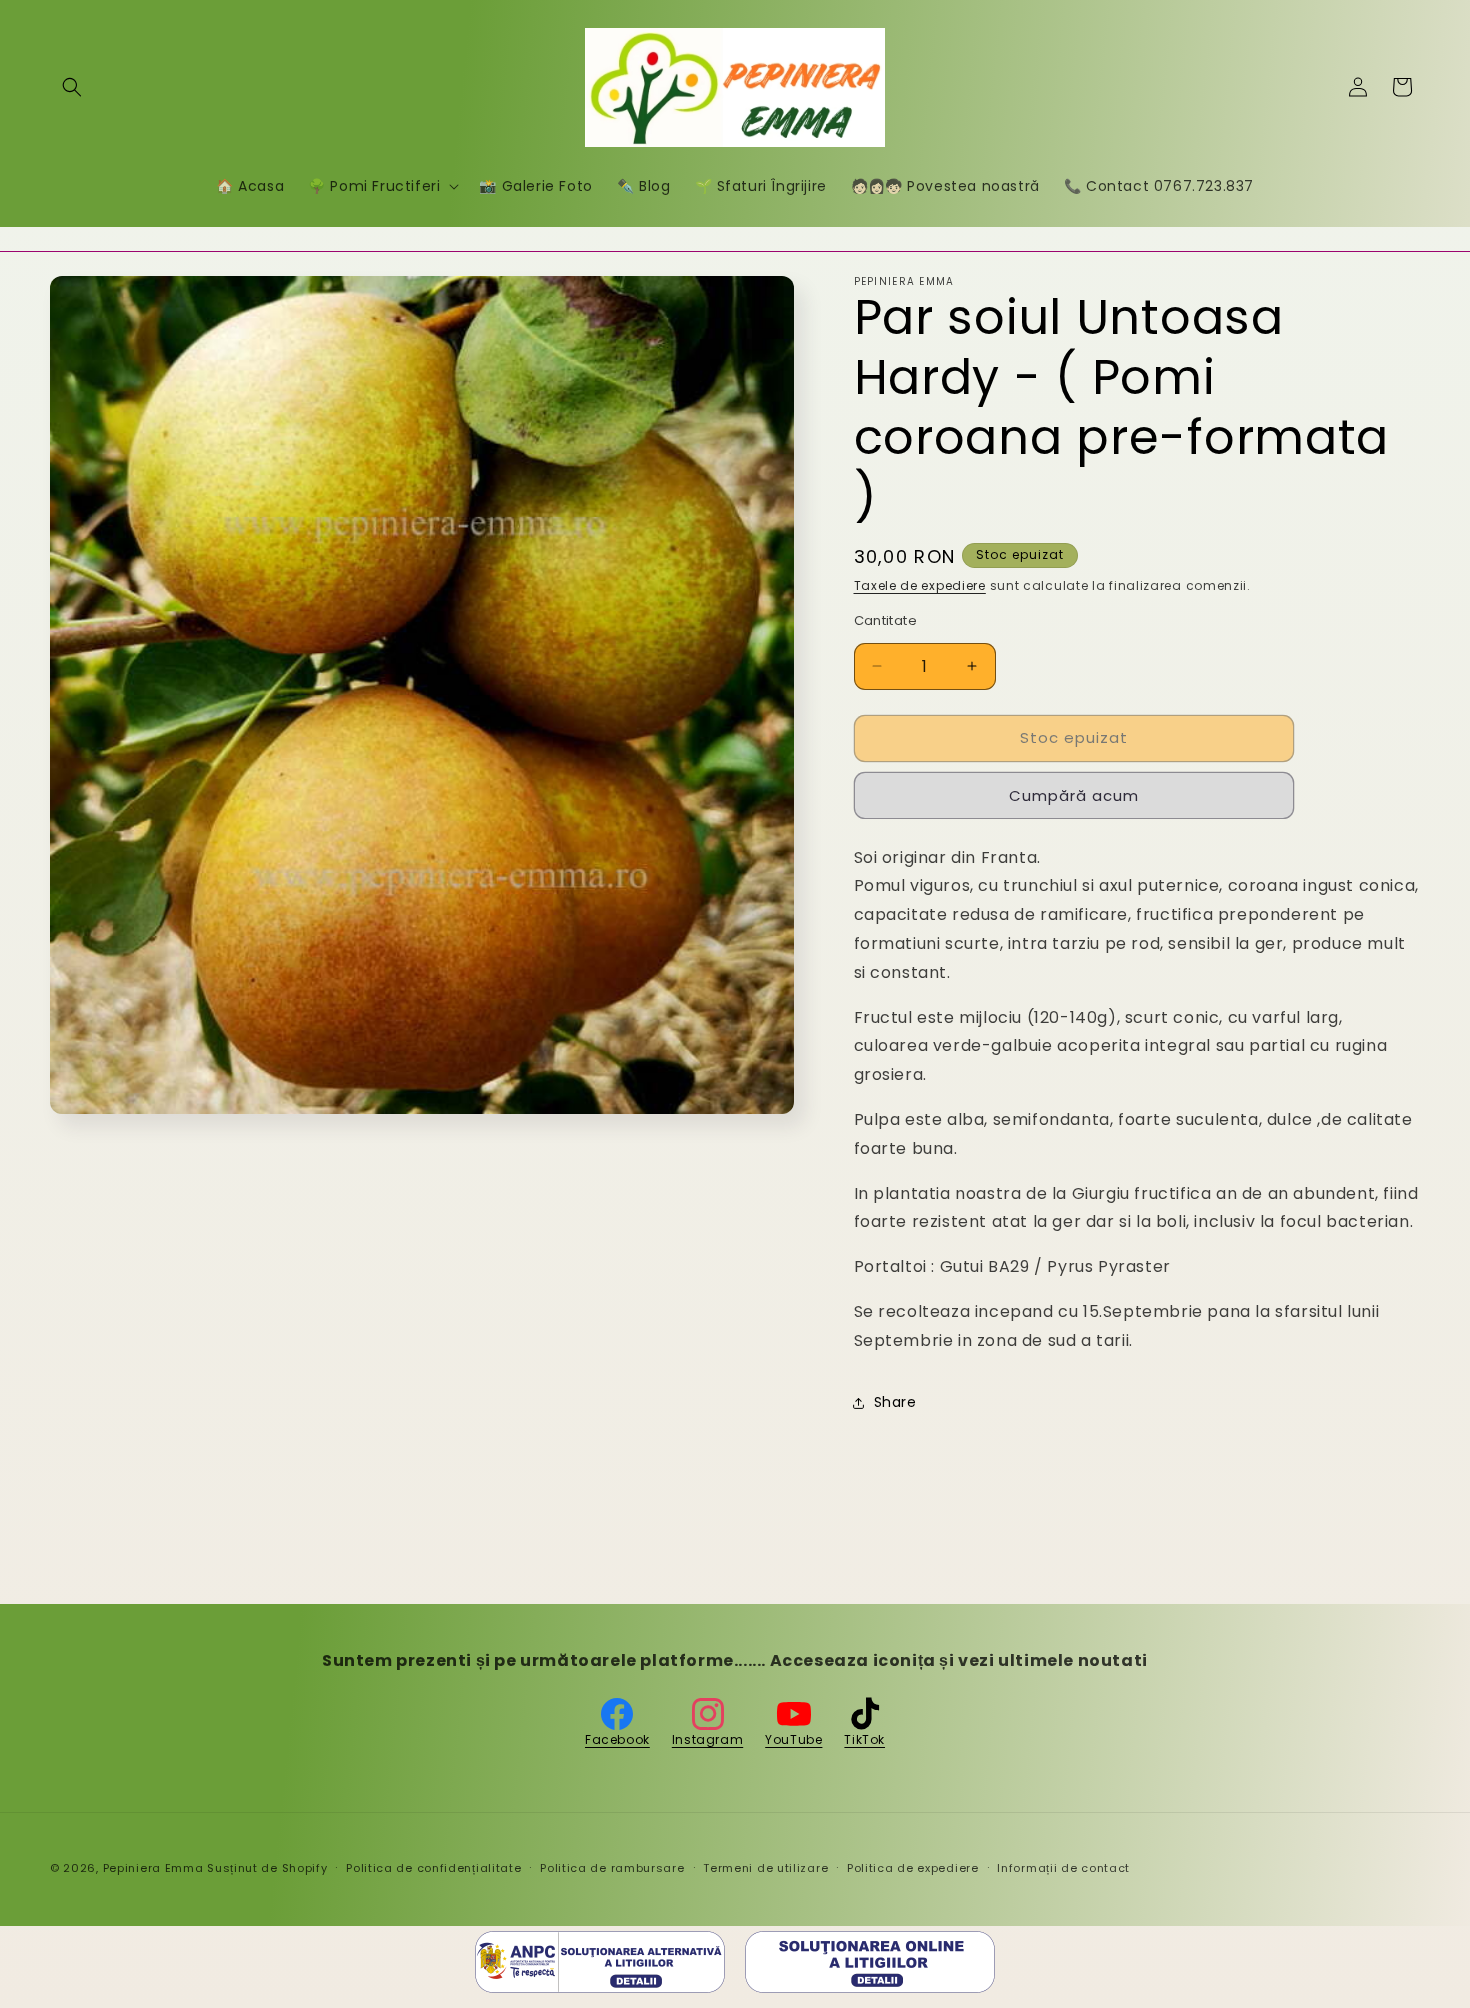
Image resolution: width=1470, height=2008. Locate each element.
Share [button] (895, 1402)
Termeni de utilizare (765, 1868)
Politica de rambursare (612, 1868)
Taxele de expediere (920, 585)
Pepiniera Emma (153, 1868)
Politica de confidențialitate (433, 1868)
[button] (72, 87)
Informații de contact (1063, 1868)
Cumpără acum (1074, 795)
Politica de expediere (913, 1868)
